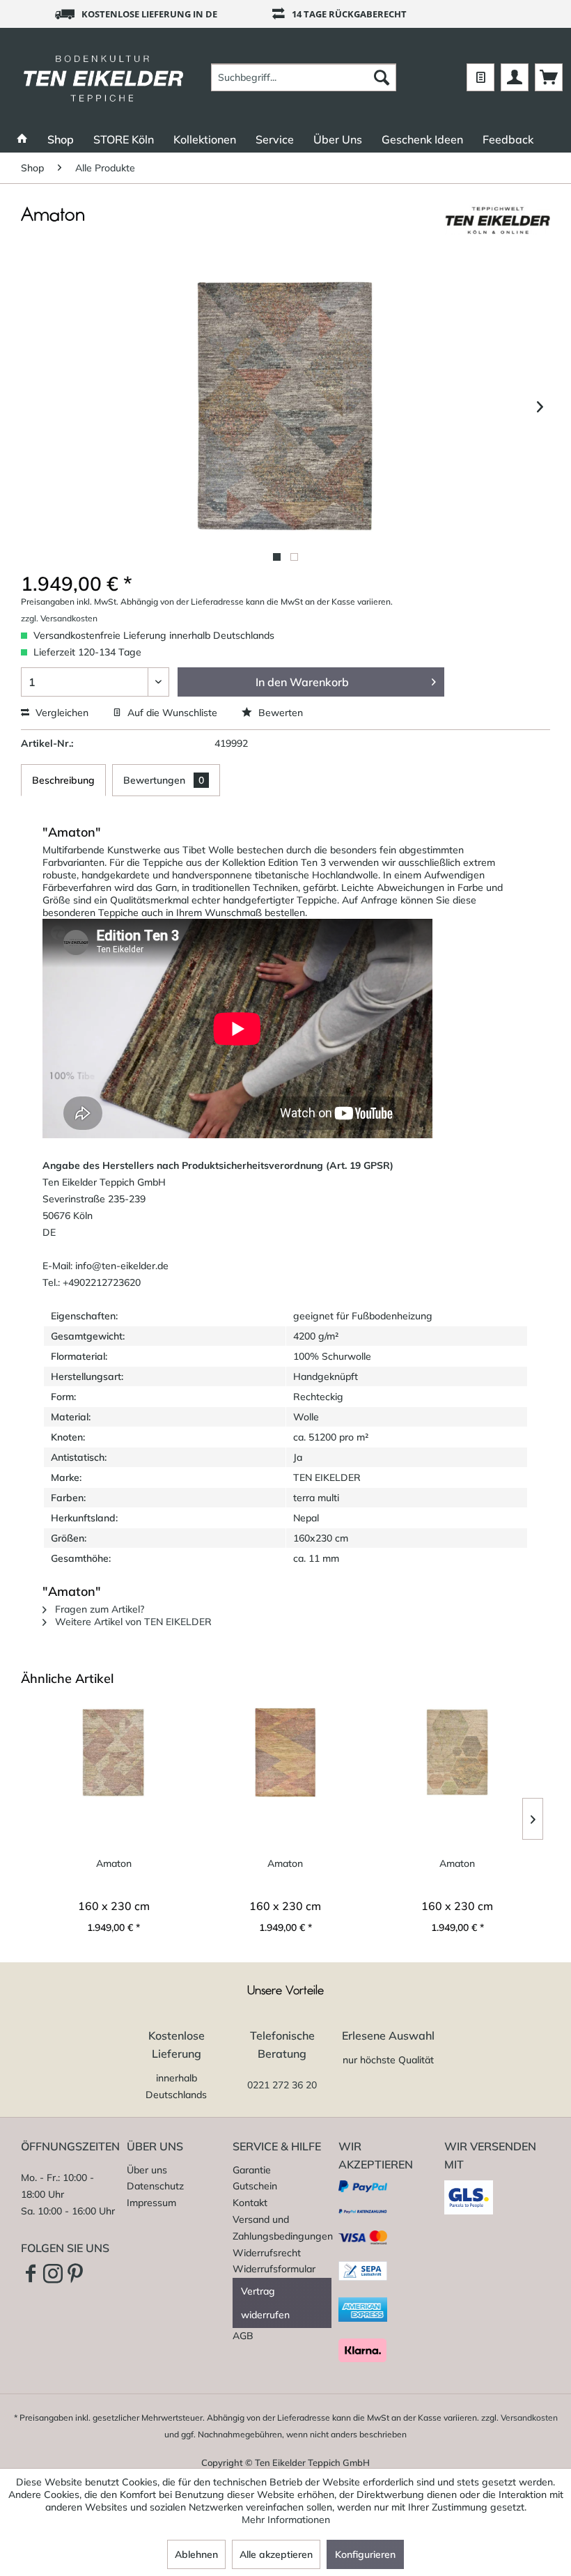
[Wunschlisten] (480, 77)
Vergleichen (61, 713)
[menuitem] (304, 77)
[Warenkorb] (549, 77)
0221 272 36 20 (282, 2085)
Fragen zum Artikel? (98, 1609)
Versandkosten (529, 2418)
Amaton (114, 1863)
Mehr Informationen (286, 2520)
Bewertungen (164, 780)
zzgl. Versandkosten (59, 618)
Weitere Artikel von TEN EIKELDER (132, 1622)
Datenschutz (155, 2186)
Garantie (252, 2170)
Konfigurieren (365, 2554)
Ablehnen (196, 2554)
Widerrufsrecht (267, 2253)
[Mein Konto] (515, 77)
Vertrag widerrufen (265, 2303)
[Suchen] (382, 77)
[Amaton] (114, 1753)
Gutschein (255, 2186)
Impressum (151, 2203)
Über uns (147, 2170)
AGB (243, 2336)
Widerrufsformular (274, 2269)
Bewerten (279, 713)
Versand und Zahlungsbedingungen (282, 2228)
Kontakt (250, 2203)
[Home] (22, 139)
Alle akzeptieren (276, 2554)
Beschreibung (63, 780)
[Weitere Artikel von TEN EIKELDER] (497, 229)
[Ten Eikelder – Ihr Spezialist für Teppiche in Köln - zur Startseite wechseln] (103, 77)
